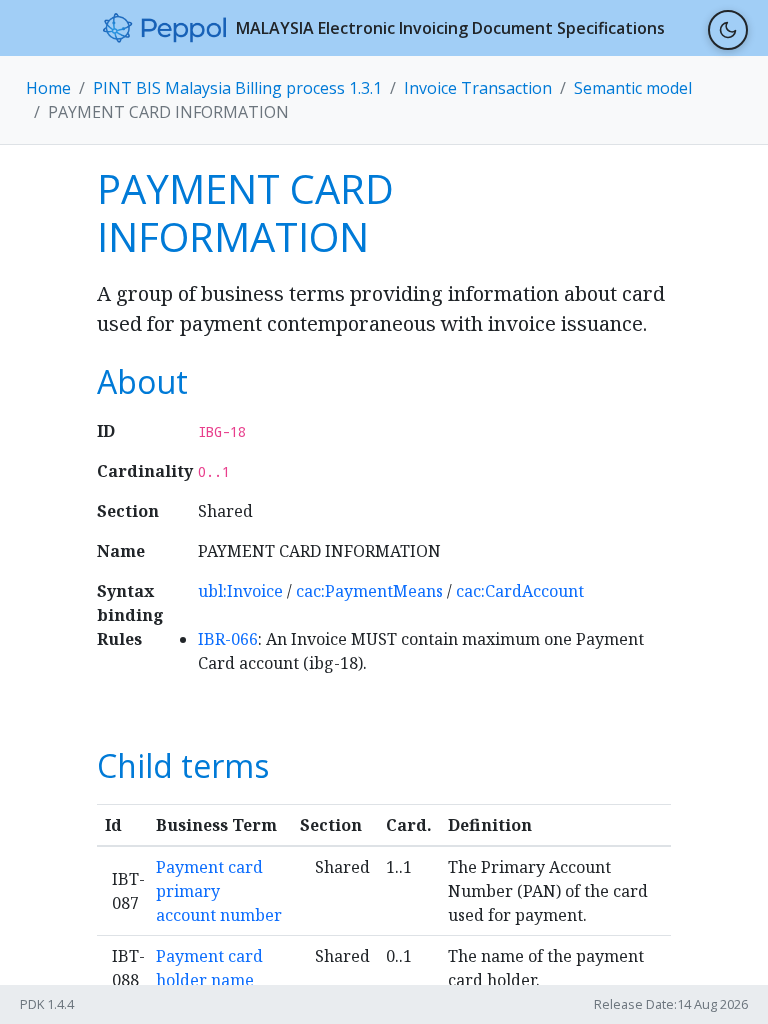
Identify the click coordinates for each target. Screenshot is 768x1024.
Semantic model (633, 88)
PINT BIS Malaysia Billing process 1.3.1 (237, 88)
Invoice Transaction (478, 88)
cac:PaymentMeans (369, 591)
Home (48, 88)
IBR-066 (228, 639)
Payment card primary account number (219, 891)
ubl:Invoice (240, 591)
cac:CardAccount (520, 591)
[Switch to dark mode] (728, 30)
